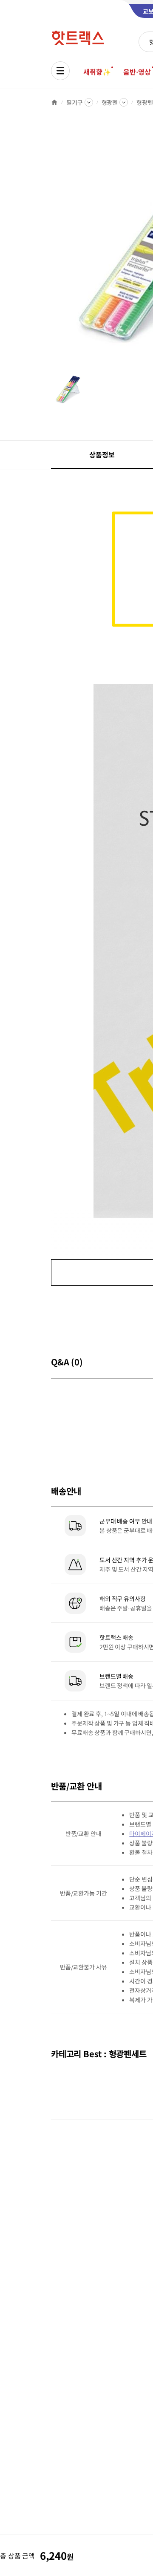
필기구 (75, 102)
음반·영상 (137, 72)
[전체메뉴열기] (60, 71)
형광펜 (110, 102)
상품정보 (102, 454)
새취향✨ (97, 72)
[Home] (54, 102)
